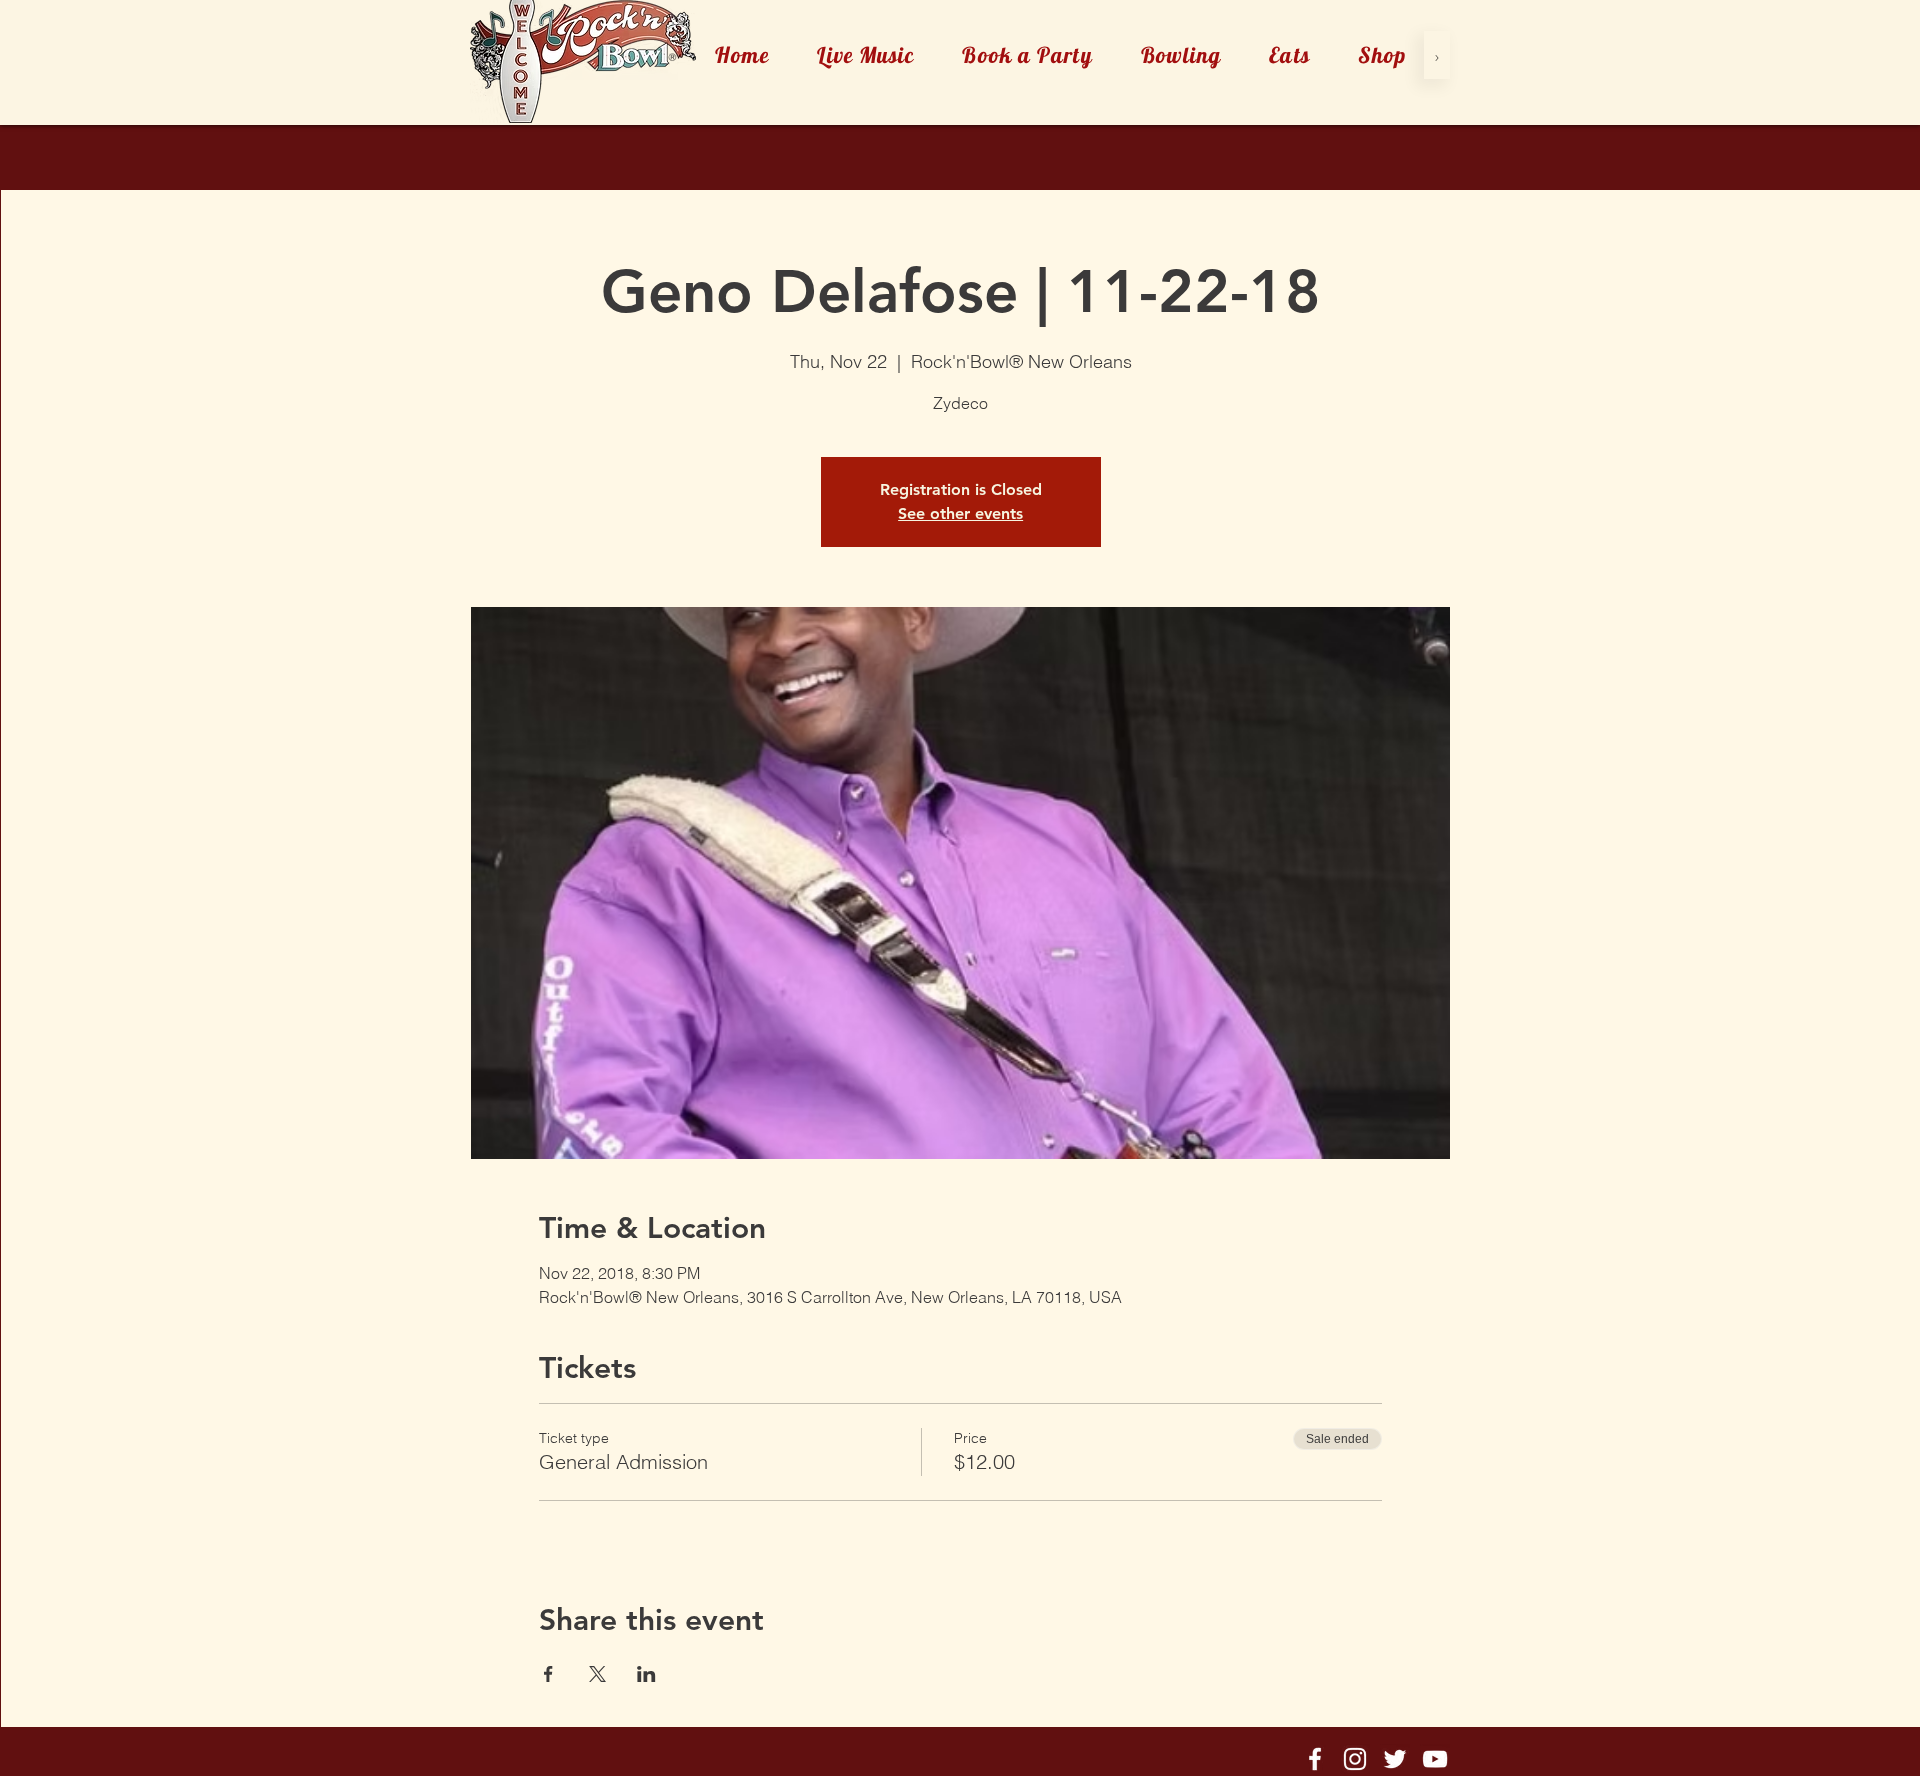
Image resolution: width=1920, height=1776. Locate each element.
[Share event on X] (597, 1674)
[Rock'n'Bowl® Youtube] (1435, 1759)
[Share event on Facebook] (548, 1674)
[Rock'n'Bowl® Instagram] (1355, 1759)
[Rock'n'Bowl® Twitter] (1395, 1759)
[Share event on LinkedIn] (646, 1674)
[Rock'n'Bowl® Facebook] (1315, 1759)
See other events (960, 513)
